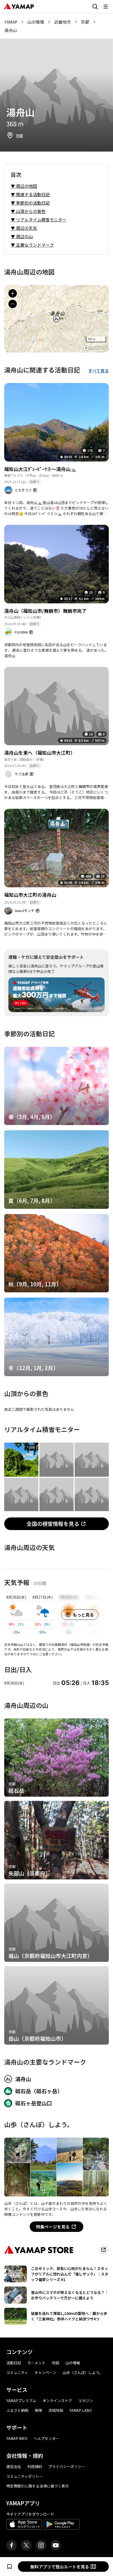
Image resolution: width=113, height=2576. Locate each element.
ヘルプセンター (47, 2438)
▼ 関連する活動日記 (30, 194)
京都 (85, 22)
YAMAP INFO (17, 2438)
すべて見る (99, 371)
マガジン (86, 2401)
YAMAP (11, 22)
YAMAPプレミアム (21, 2401)
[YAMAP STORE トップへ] (104, 2250)
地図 (55, 2363)
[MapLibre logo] (95, 348)
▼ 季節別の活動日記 (30, 203)
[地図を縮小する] (13, 304)
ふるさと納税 (17, 2410)
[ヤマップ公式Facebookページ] (12, 2545)
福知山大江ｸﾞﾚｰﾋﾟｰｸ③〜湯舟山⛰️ (40, 469)
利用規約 (35, 2466)
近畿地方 (63, 22)
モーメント (36, 2363)
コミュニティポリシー (25, 2476)
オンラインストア (57, 2401)
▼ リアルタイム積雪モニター (39, 220)
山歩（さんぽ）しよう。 (83, 2372)
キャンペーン (45, 2372)
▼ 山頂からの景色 (28, 211)
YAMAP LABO (81, 2410)
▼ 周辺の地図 (24, 186)
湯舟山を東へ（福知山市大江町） (40, 753)
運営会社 (14, 2466)
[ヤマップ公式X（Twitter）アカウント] (26, 2545)
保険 (38, 2410)
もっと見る (83, 1615)
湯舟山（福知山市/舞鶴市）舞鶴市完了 (45, 611)
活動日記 (14, 2363)
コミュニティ (17, 2372)
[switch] (9, 2567)
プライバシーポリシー (67, 2466)
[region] (56, 319)
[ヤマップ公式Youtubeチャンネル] (56, 2545)
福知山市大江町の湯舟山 (30, 895)
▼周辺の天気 (24, 228)
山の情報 (36, 22)
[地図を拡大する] (13, 293)
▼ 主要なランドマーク (32, 245)
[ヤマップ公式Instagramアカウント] (41, 2545)
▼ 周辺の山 (22, 236)
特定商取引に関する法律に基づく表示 (38, 2486)
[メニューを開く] (106, 7)
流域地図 (56, 2410)
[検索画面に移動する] (95, 7)
